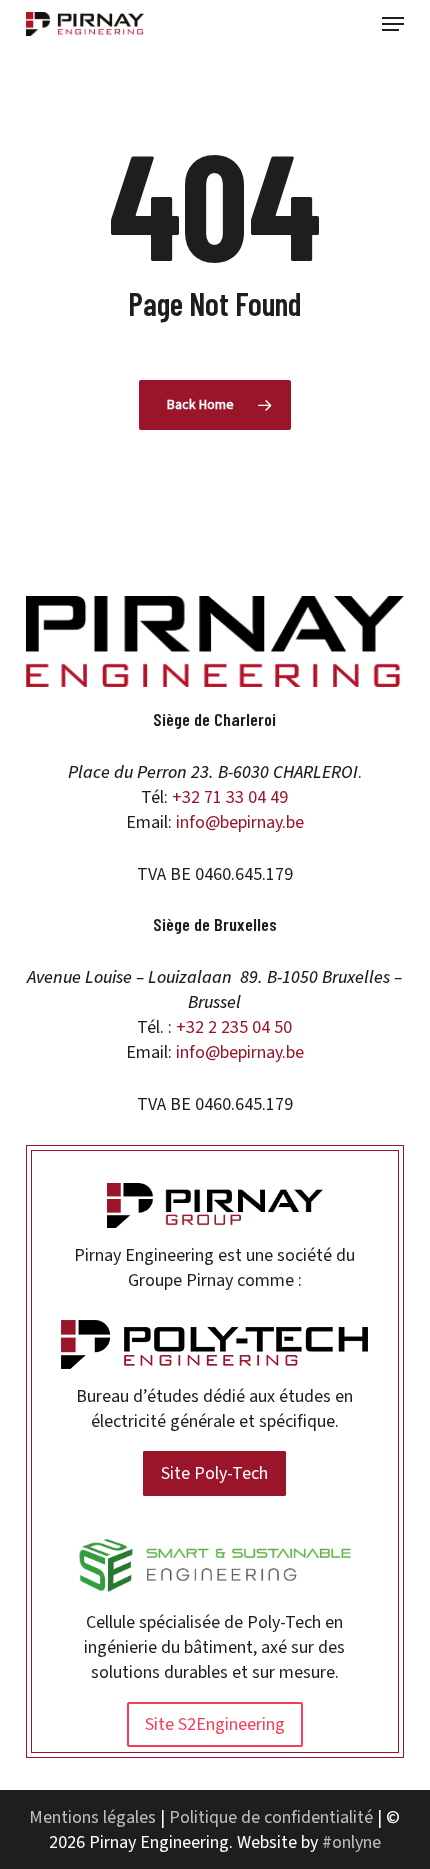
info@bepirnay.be (240, 822)
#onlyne (351, 1842)
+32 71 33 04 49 (230, 797)
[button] (393, 24)
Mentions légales (92, 1817)
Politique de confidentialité (271, 1817)
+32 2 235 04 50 (234, 1027)
